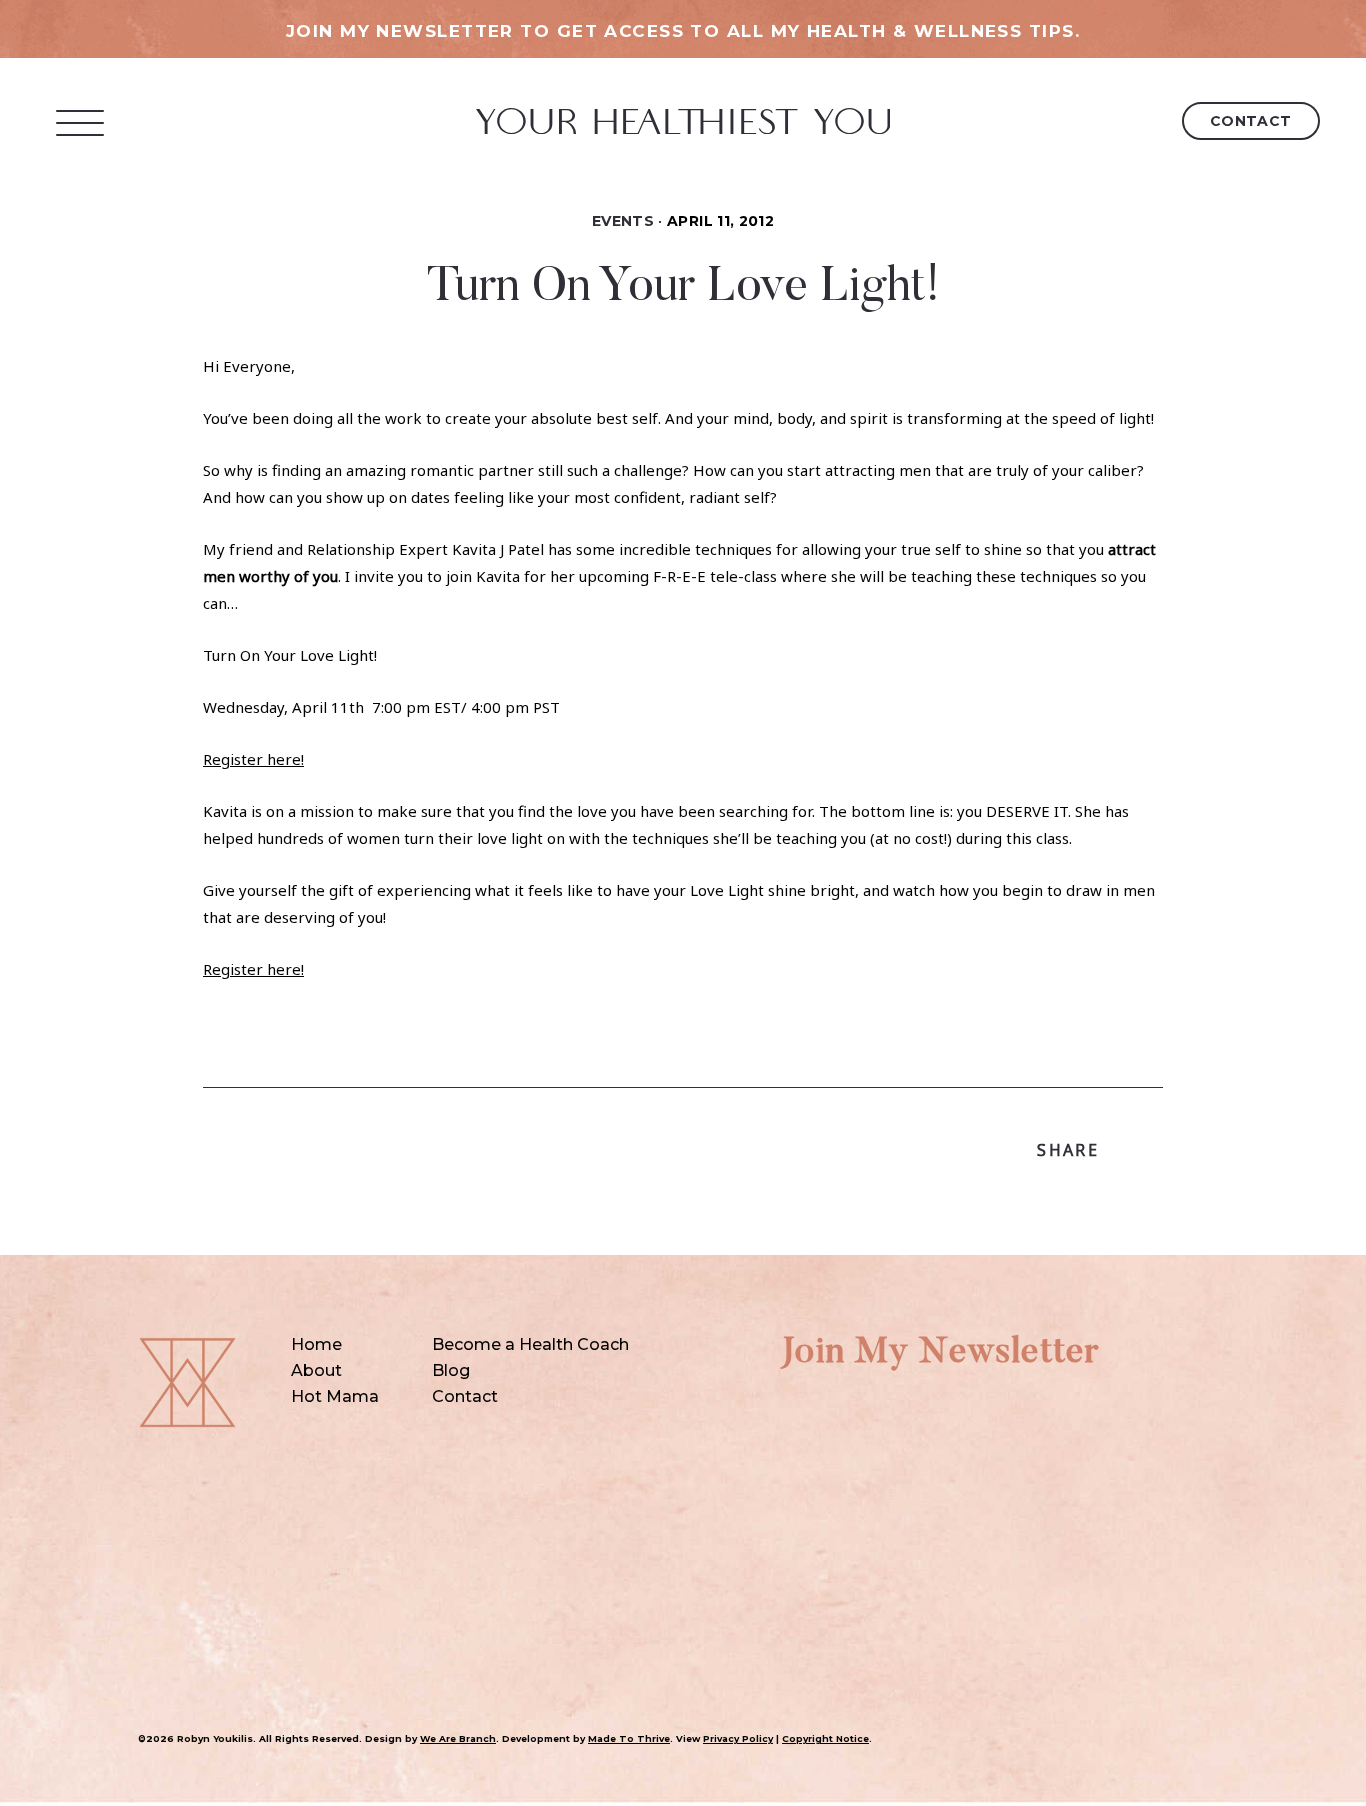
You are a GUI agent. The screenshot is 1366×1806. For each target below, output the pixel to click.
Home (316, 1344)
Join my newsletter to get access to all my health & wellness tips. (683, 31)
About (316, 1370)
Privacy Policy (738, 1738)
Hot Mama (335, 1396)
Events (623, 221)
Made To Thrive (629, 1738)
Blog (451, 1370)
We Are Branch (458, 1738)
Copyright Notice (825, 1738)
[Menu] (80, 122)
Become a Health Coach (530, 1344)
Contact (1251, 121)
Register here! (253, 759)
